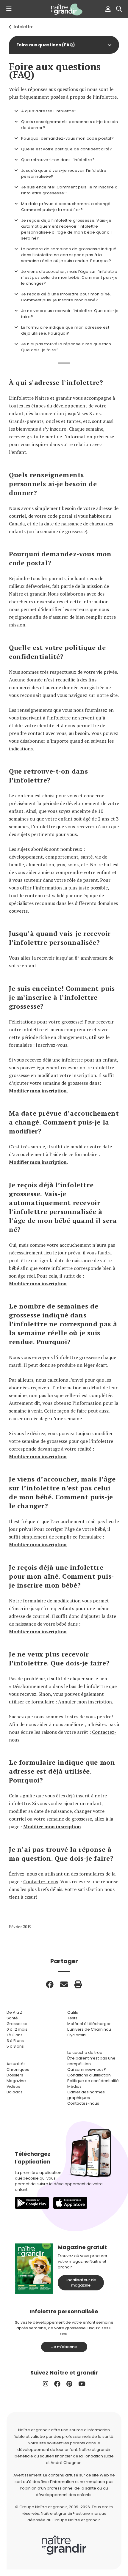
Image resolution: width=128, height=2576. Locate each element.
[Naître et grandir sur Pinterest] (69, 2384)
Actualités (16, 2064)
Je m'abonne (64, 2347)
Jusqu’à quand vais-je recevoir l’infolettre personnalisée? (64, 173)
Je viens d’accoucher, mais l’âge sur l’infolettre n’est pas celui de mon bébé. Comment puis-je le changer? (69, 277)
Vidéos (13, 2086)
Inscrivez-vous (51, 1045)
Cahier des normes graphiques (86, 2095)
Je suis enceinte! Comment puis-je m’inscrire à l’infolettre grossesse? (69, 190)
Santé (12, 2018)
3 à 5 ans (15, 2041)
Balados (15, 2092)
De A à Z (14, 2012)
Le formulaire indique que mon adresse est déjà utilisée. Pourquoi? (65, 330)
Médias (74, 2086)
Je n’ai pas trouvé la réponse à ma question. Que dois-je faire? (67, 347)
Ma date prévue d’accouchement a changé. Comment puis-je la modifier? (66, 207)
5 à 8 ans (15, 2046)
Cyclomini (77, 2035)
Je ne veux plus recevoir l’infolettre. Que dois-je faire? (70, 314)
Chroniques (18, 2069)
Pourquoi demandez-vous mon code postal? (67, 138)
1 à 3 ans (15, 2035)
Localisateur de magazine (81, 2283)
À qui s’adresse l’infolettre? (49, 111)
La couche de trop (85, 2053)
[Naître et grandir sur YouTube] (82, 2384)
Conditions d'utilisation (89, 2075)
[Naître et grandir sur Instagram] (46, 2384)
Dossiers (15, 2075)
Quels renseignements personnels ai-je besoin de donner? (70, 125)
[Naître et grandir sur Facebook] (57, 2384)
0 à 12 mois (17, 2029)
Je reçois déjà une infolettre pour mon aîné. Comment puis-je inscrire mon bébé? (66, 297)
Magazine (16, 2081)
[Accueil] (64, 10)
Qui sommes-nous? (87, 2069)
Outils (73, 2012)
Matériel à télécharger (89, 2024)
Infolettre (24, 27)
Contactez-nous (41, 1881)
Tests (72, 2018)
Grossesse (17, 2024)
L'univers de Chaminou (89, 2029)
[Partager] (50, 1984)
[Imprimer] (78, 1984)
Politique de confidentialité (93, 2081)
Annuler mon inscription (85, 1702)
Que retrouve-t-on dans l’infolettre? (58, 160)
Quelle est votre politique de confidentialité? (67, 149)
